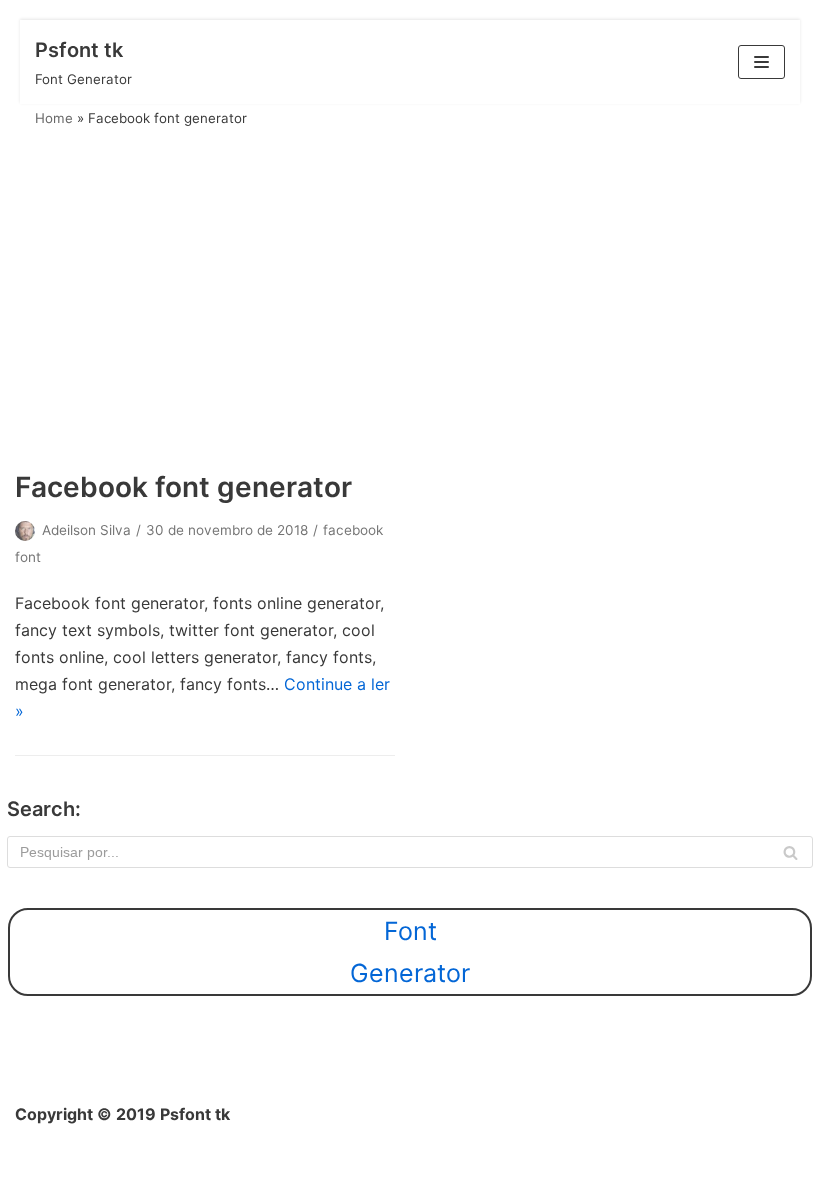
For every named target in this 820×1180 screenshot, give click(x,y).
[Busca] (790, 852)
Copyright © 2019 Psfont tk (122, 1114)
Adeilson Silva (86, 530)
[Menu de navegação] (761, 62)
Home (54, 118)
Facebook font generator (183, 487)
